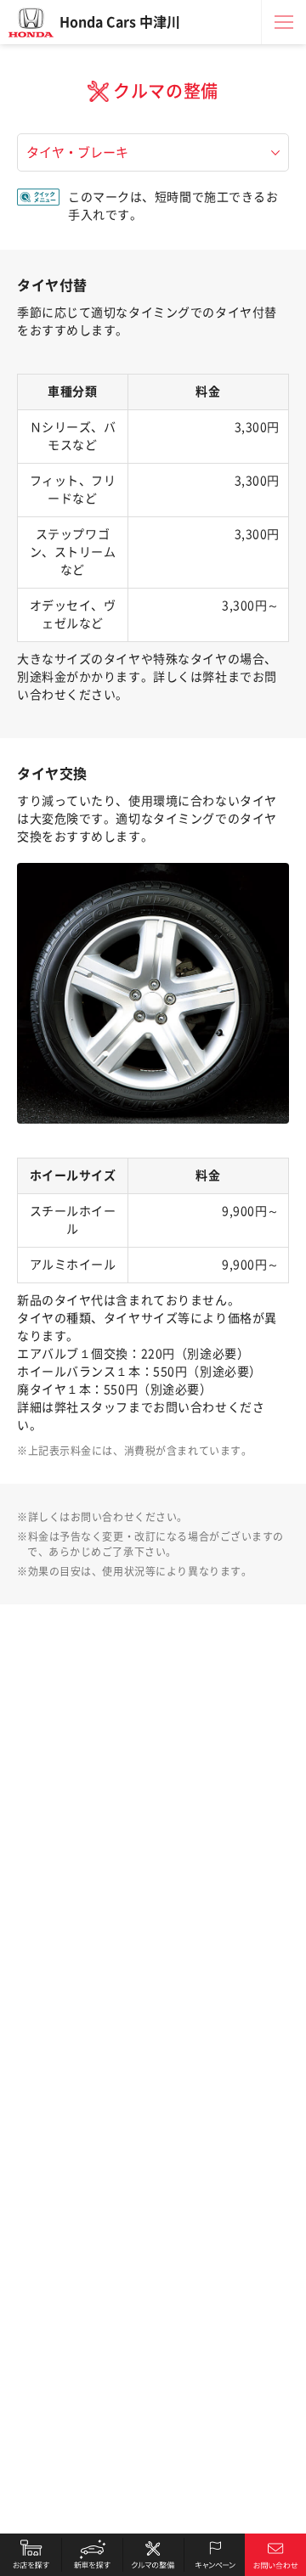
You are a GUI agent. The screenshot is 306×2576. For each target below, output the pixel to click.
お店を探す (31, 2555)
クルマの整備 (153, 2555)
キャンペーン (214, 2555)
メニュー (284, 22)
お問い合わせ (275, 2555)
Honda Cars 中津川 (120, 22)
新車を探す (92, 2555)
